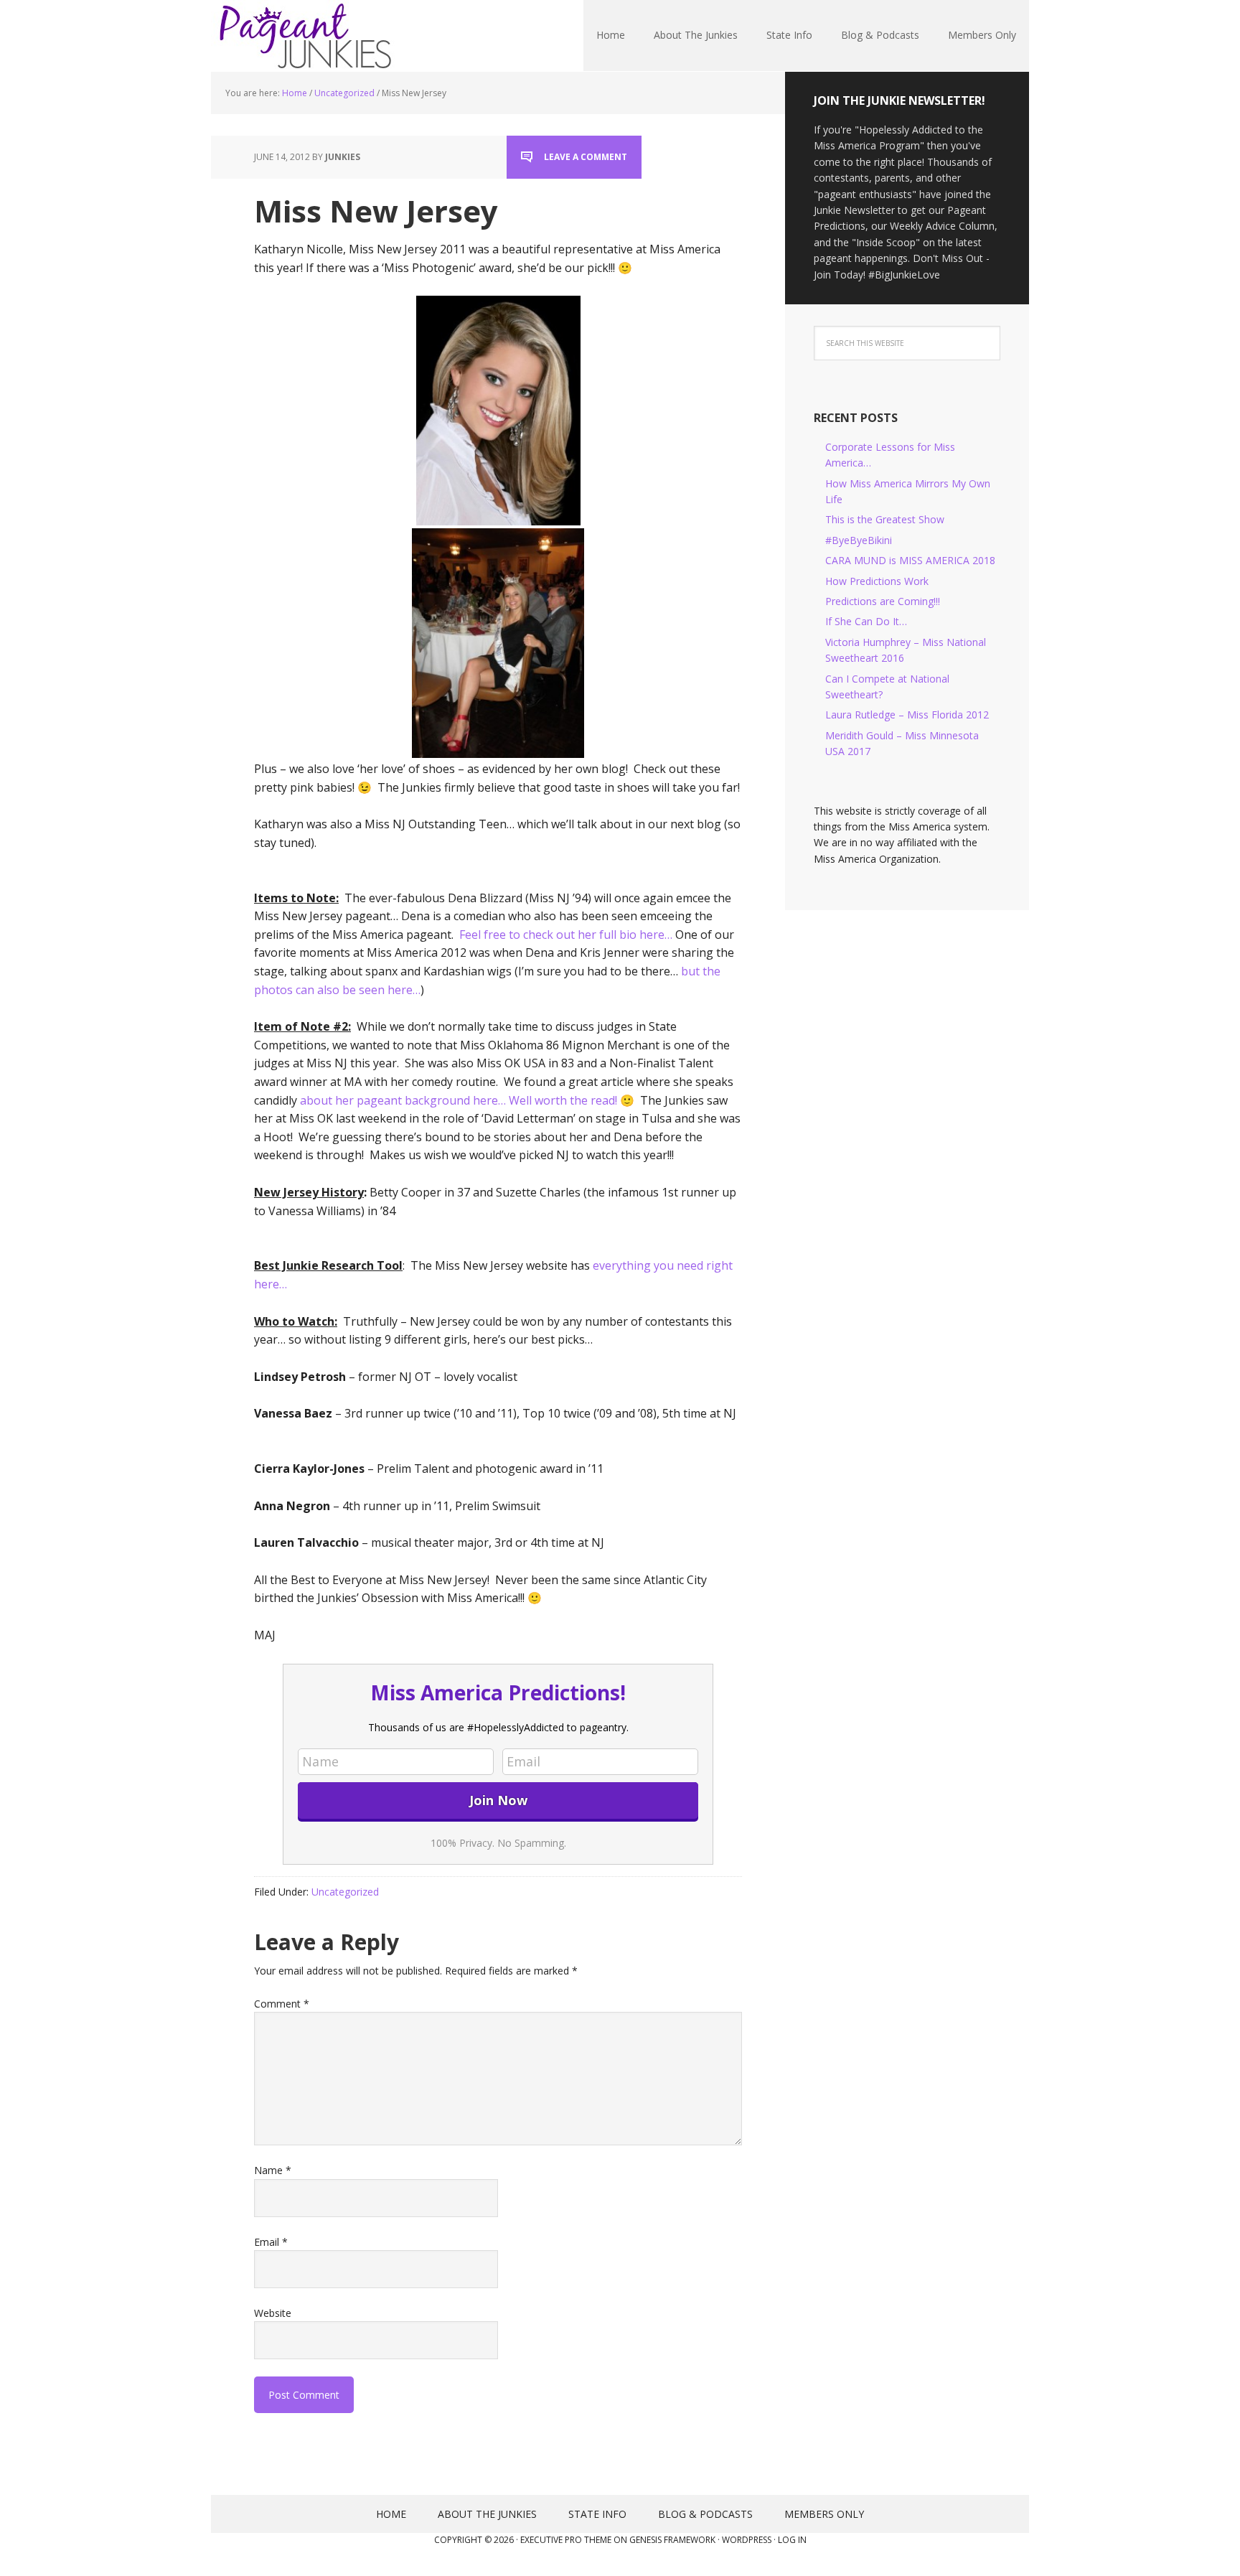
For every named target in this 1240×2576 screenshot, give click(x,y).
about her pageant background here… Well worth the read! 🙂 (467, 1100)
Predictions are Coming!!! (883, 601)
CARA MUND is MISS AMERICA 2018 (910, 560)
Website (273, 2313)
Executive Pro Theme (566, 2540)
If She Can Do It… (866, 621)
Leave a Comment (586, 157)
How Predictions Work (877, 581)
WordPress (747, 2540)
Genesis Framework (672, 2540)
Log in (792, 2540)
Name (273, 2170)
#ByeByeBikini (859, 540)
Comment (282, 2004)
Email (271, 2242)
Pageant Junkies (304, 36)
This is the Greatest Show (885, 519)
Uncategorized (345, 1892)
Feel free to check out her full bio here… (566, 935)
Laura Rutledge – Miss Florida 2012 (907, 715)
